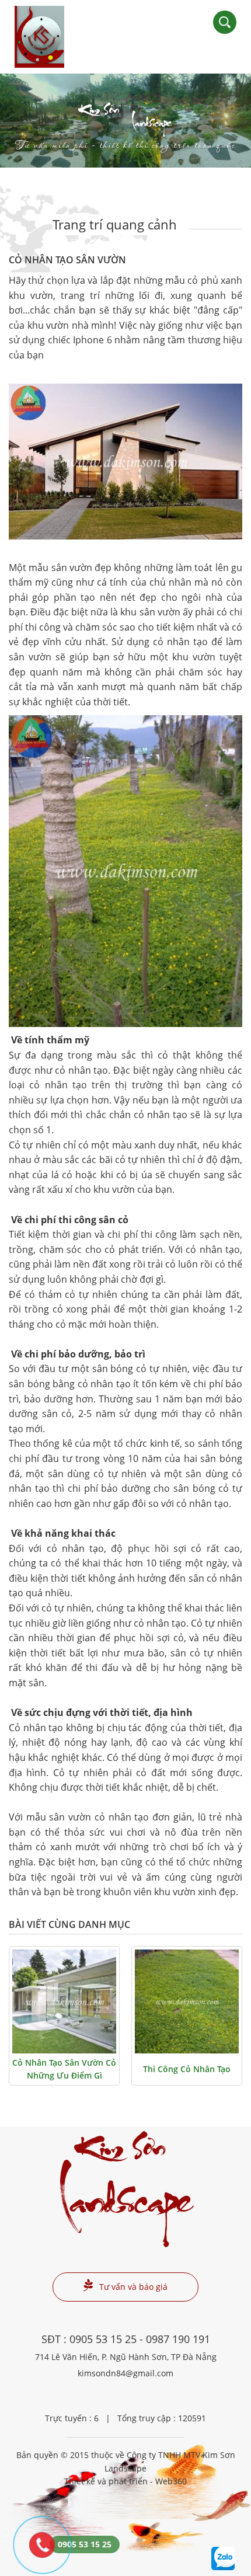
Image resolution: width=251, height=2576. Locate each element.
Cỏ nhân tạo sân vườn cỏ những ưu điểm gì (64, 2069)
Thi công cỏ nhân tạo (187, 2069)
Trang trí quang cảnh (115, 224)
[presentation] (23, 121)
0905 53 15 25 (103, 2339)
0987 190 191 (178, 2339)
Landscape (125, 129)
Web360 (171, 2481)
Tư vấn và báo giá (133, 2287)
